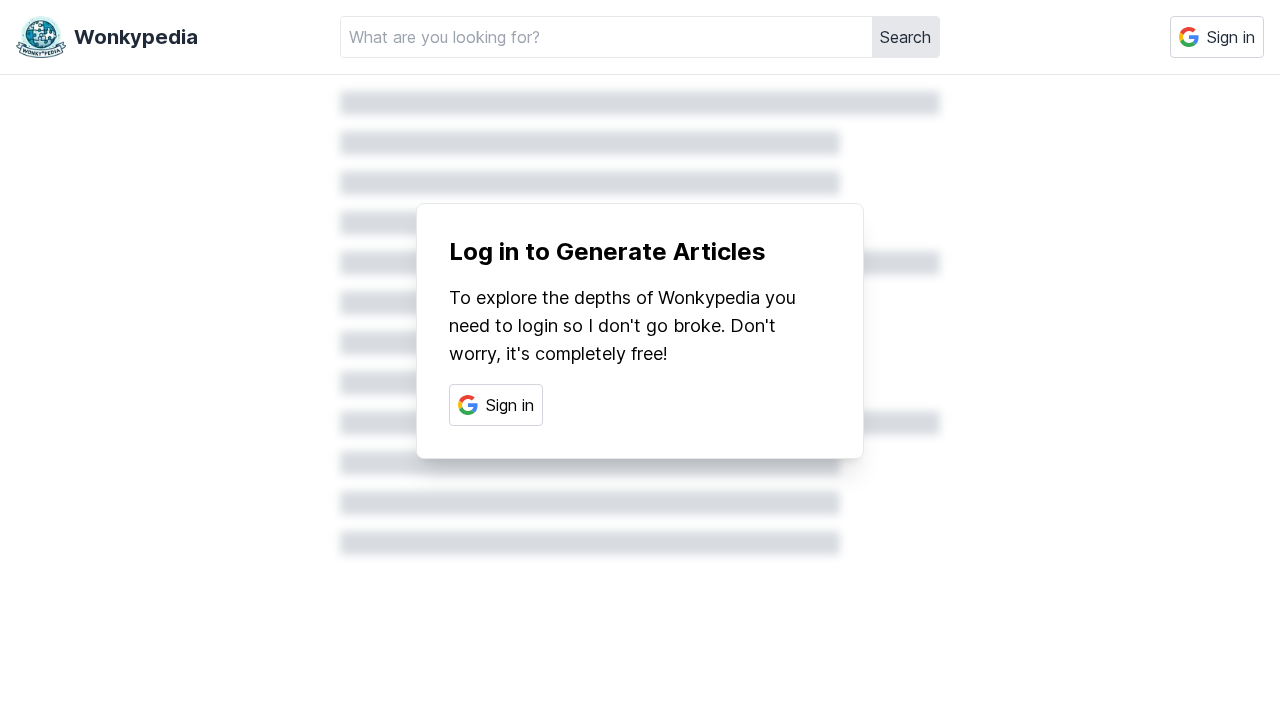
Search (905, 37)
